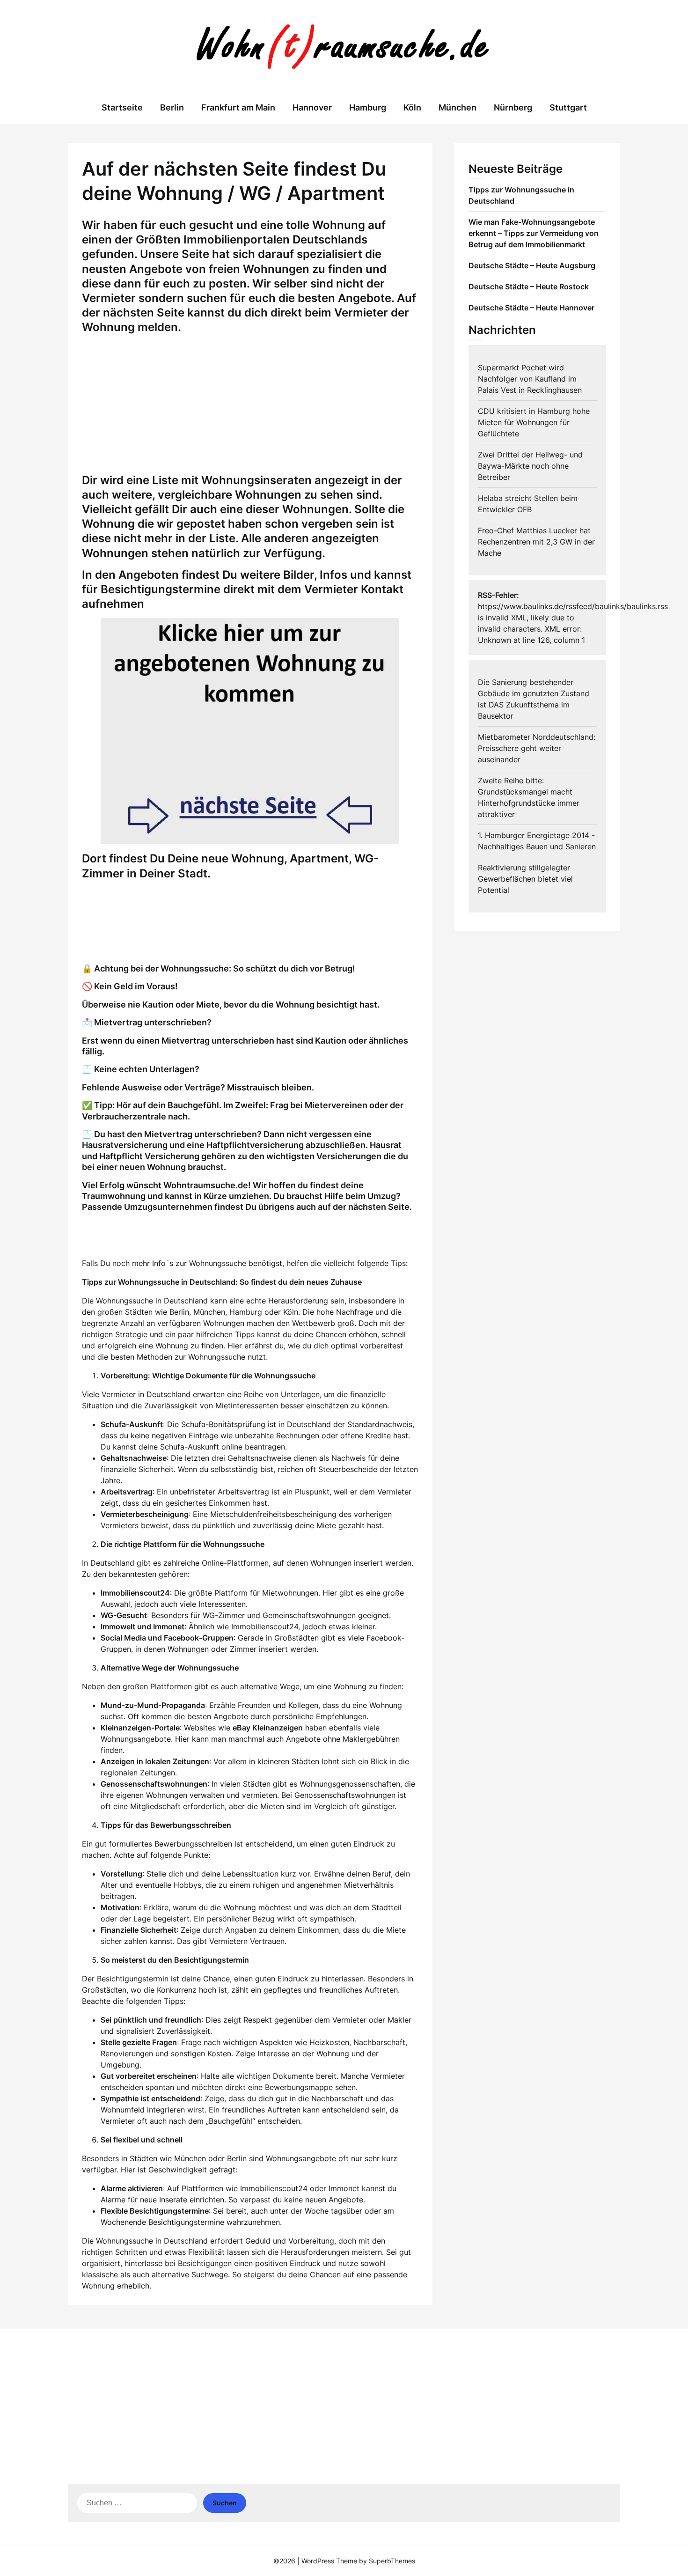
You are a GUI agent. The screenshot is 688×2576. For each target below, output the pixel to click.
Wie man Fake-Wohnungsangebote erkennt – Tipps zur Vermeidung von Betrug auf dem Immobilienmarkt (534, 233)
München (457, 107)
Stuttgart (568, 107)
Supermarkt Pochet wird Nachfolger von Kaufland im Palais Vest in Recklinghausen (530, 379)
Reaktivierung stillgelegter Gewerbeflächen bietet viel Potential (525, 879)
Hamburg (368, 107)
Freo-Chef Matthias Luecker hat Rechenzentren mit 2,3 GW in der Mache (536, 542)
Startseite (122, 107)
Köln (412, 107)
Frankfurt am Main (238, 107)
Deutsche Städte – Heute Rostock (529, 287)
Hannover (312, 107)
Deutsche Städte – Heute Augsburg (532, 265)
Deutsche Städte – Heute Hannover (531, 308)
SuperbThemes (392, 2561)
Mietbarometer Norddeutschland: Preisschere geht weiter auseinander (537, 748)
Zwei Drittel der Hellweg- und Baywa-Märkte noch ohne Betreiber (530, 466)
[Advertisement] (250, 407)
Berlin (172, 107)
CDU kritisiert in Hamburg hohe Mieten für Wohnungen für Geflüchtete (534, 422)
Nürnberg (513, 107)
